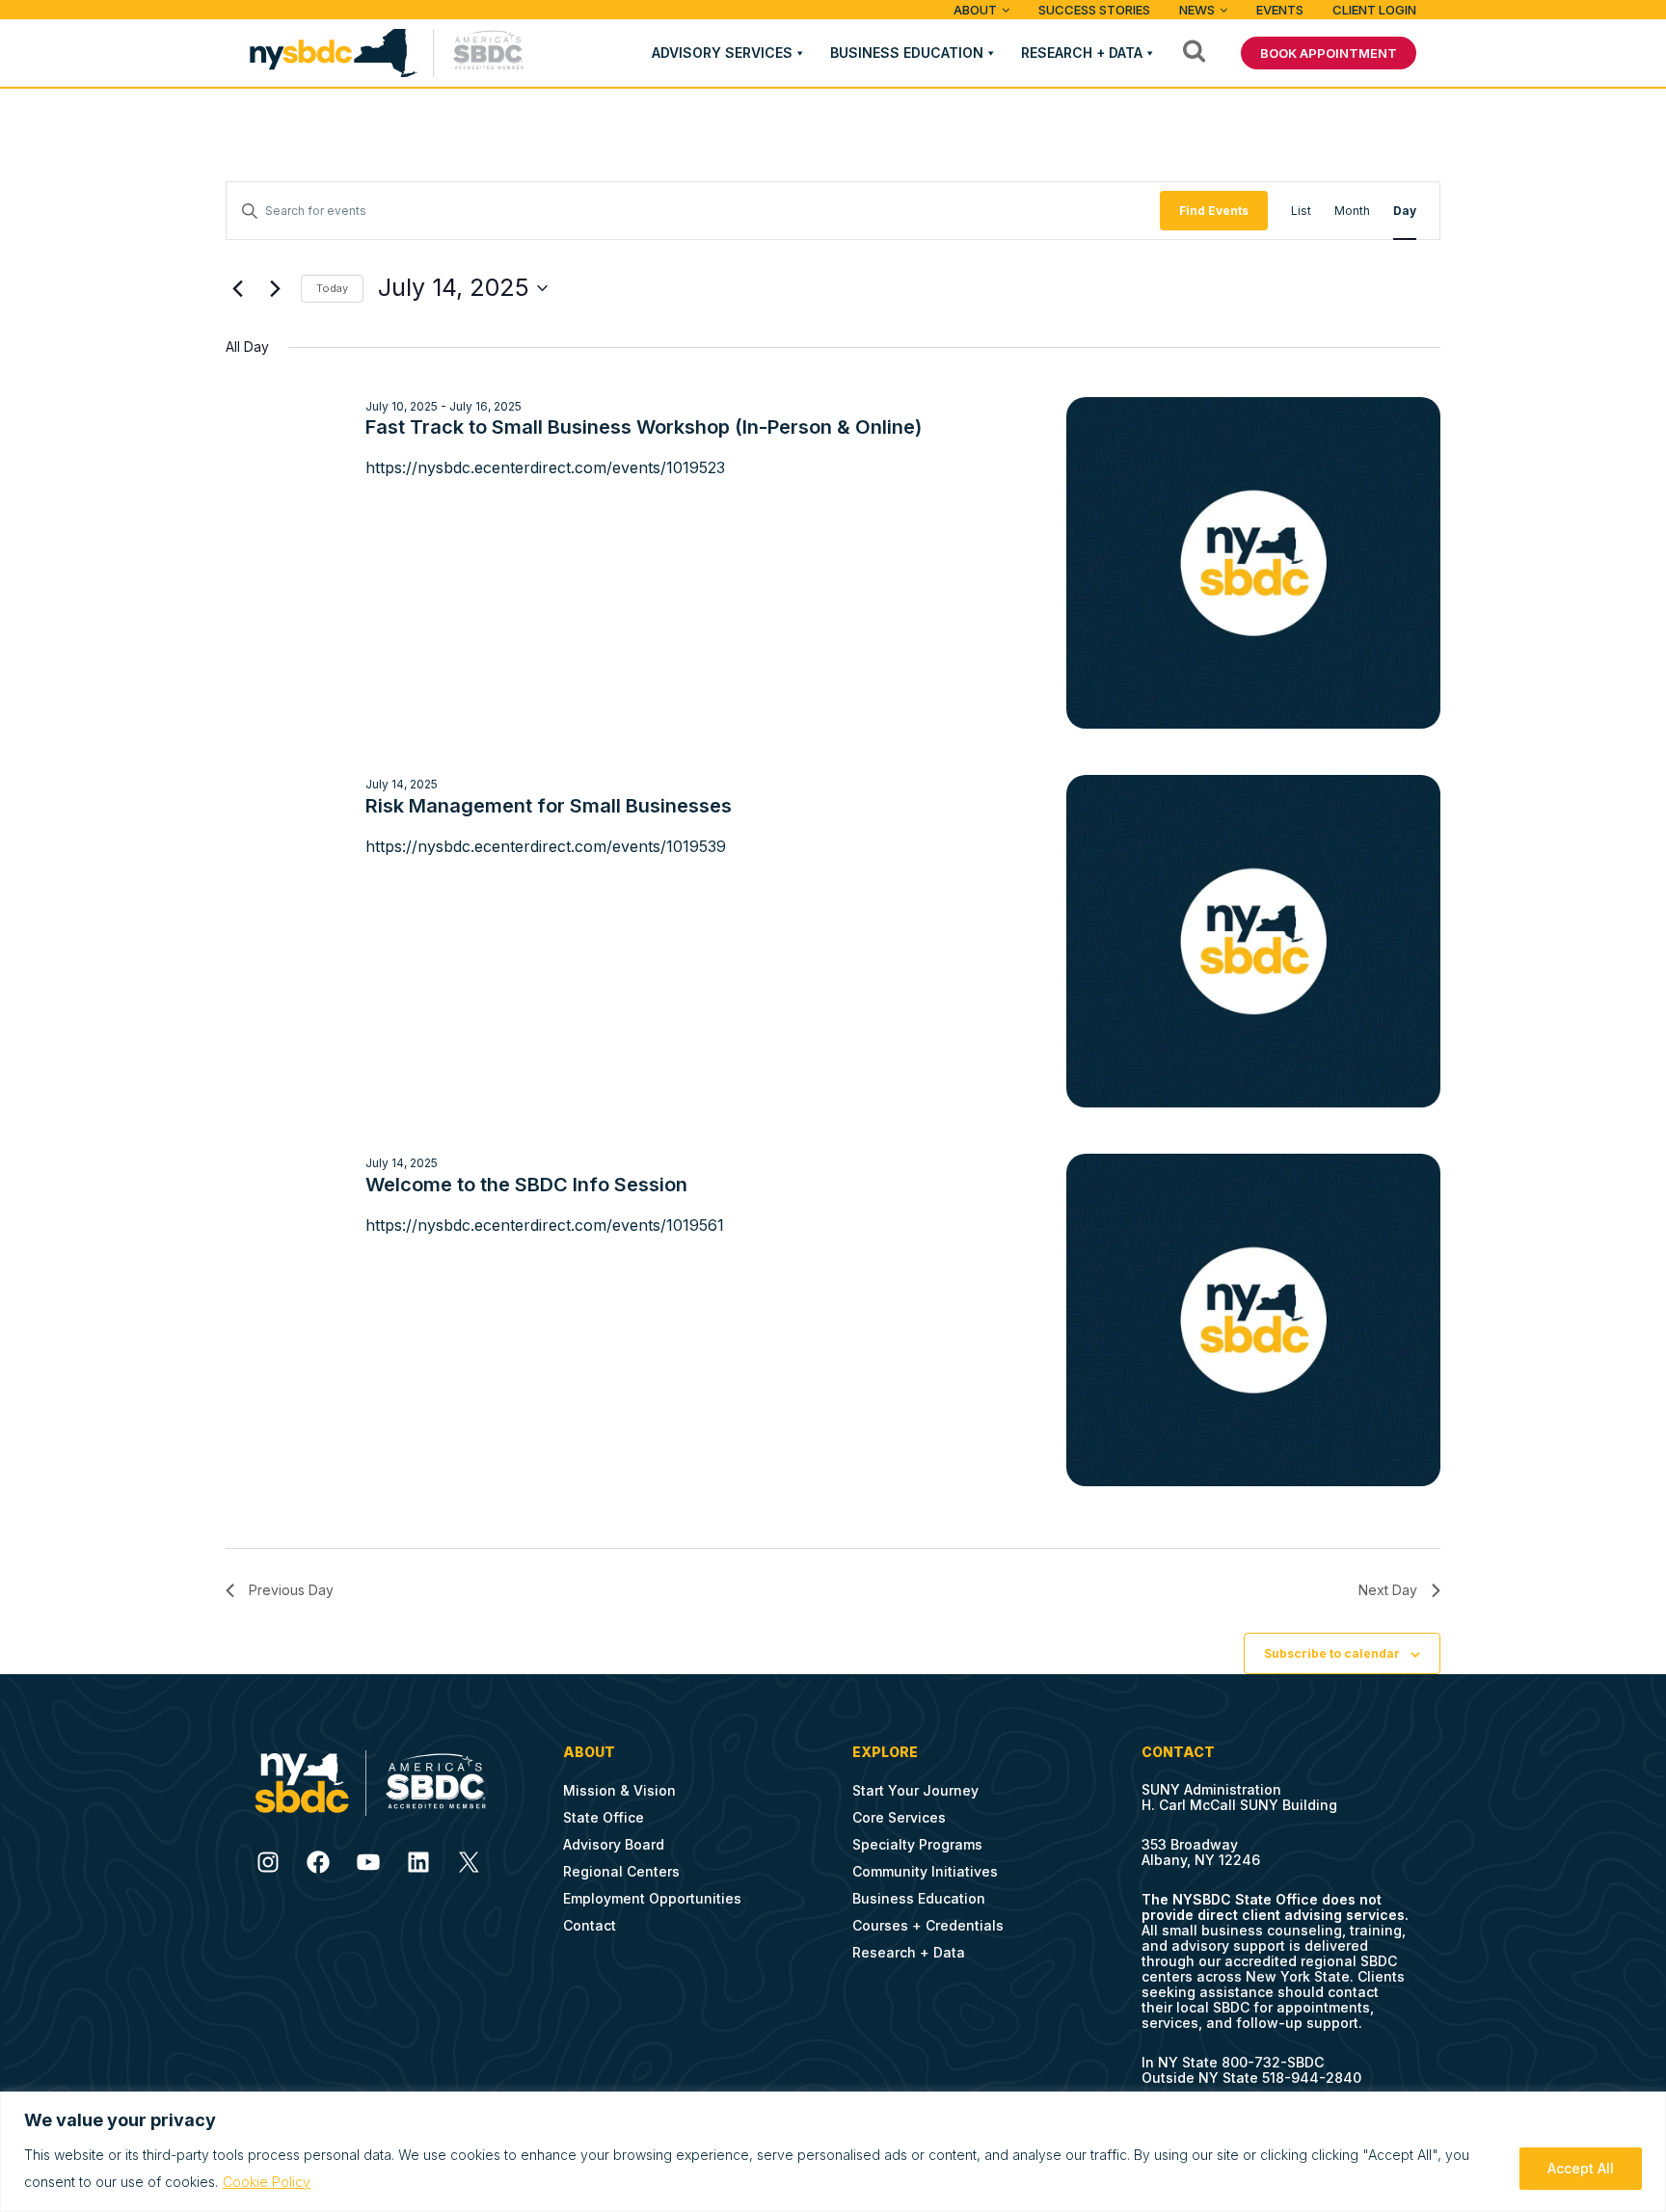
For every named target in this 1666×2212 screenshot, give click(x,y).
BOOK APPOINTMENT (1329, 53)
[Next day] (275, 288)
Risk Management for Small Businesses (549, 806)
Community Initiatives (925, 1871)
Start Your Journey (915, 1790)
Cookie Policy (267, 2182)
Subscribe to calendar (1332, 1653)
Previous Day (291, 1590)
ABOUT (975, 10)
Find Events (1214, 211)
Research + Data (1082, 53)
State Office (604, 1817)
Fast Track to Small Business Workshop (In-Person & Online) (644, 427)
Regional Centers (621, 1871)
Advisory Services (722, 53)
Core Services (899, 1817)
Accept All (1581, 2168)
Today (332, 288)
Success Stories (1094, 10)
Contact (590, 1925)
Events (1280, 10)
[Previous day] (237, 288)
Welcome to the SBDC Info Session (526, 1185)
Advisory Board (614, 1844)
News (1197, 10)
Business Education (907, 53)
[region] (833, 2152)
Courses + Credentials (928, 1925)
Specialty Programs (917, 1844)
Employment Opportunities (652, 1898)
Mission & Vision (619, 1790)
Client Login (1374, 10)
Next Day (1388, 1590)
